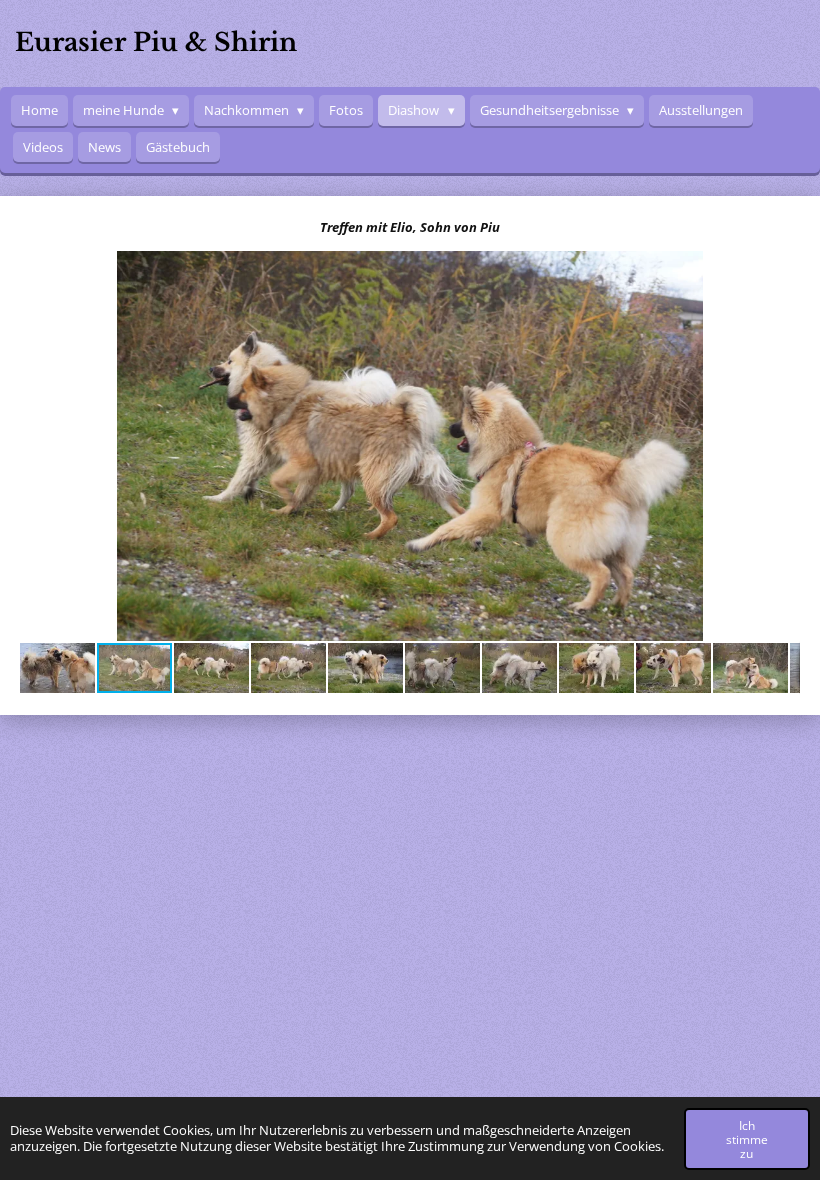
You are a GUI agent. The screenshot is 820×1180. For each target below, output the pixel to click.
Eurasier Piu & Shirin (156, 42)
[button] (782, 269)
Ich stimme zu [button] (747, 1139)
